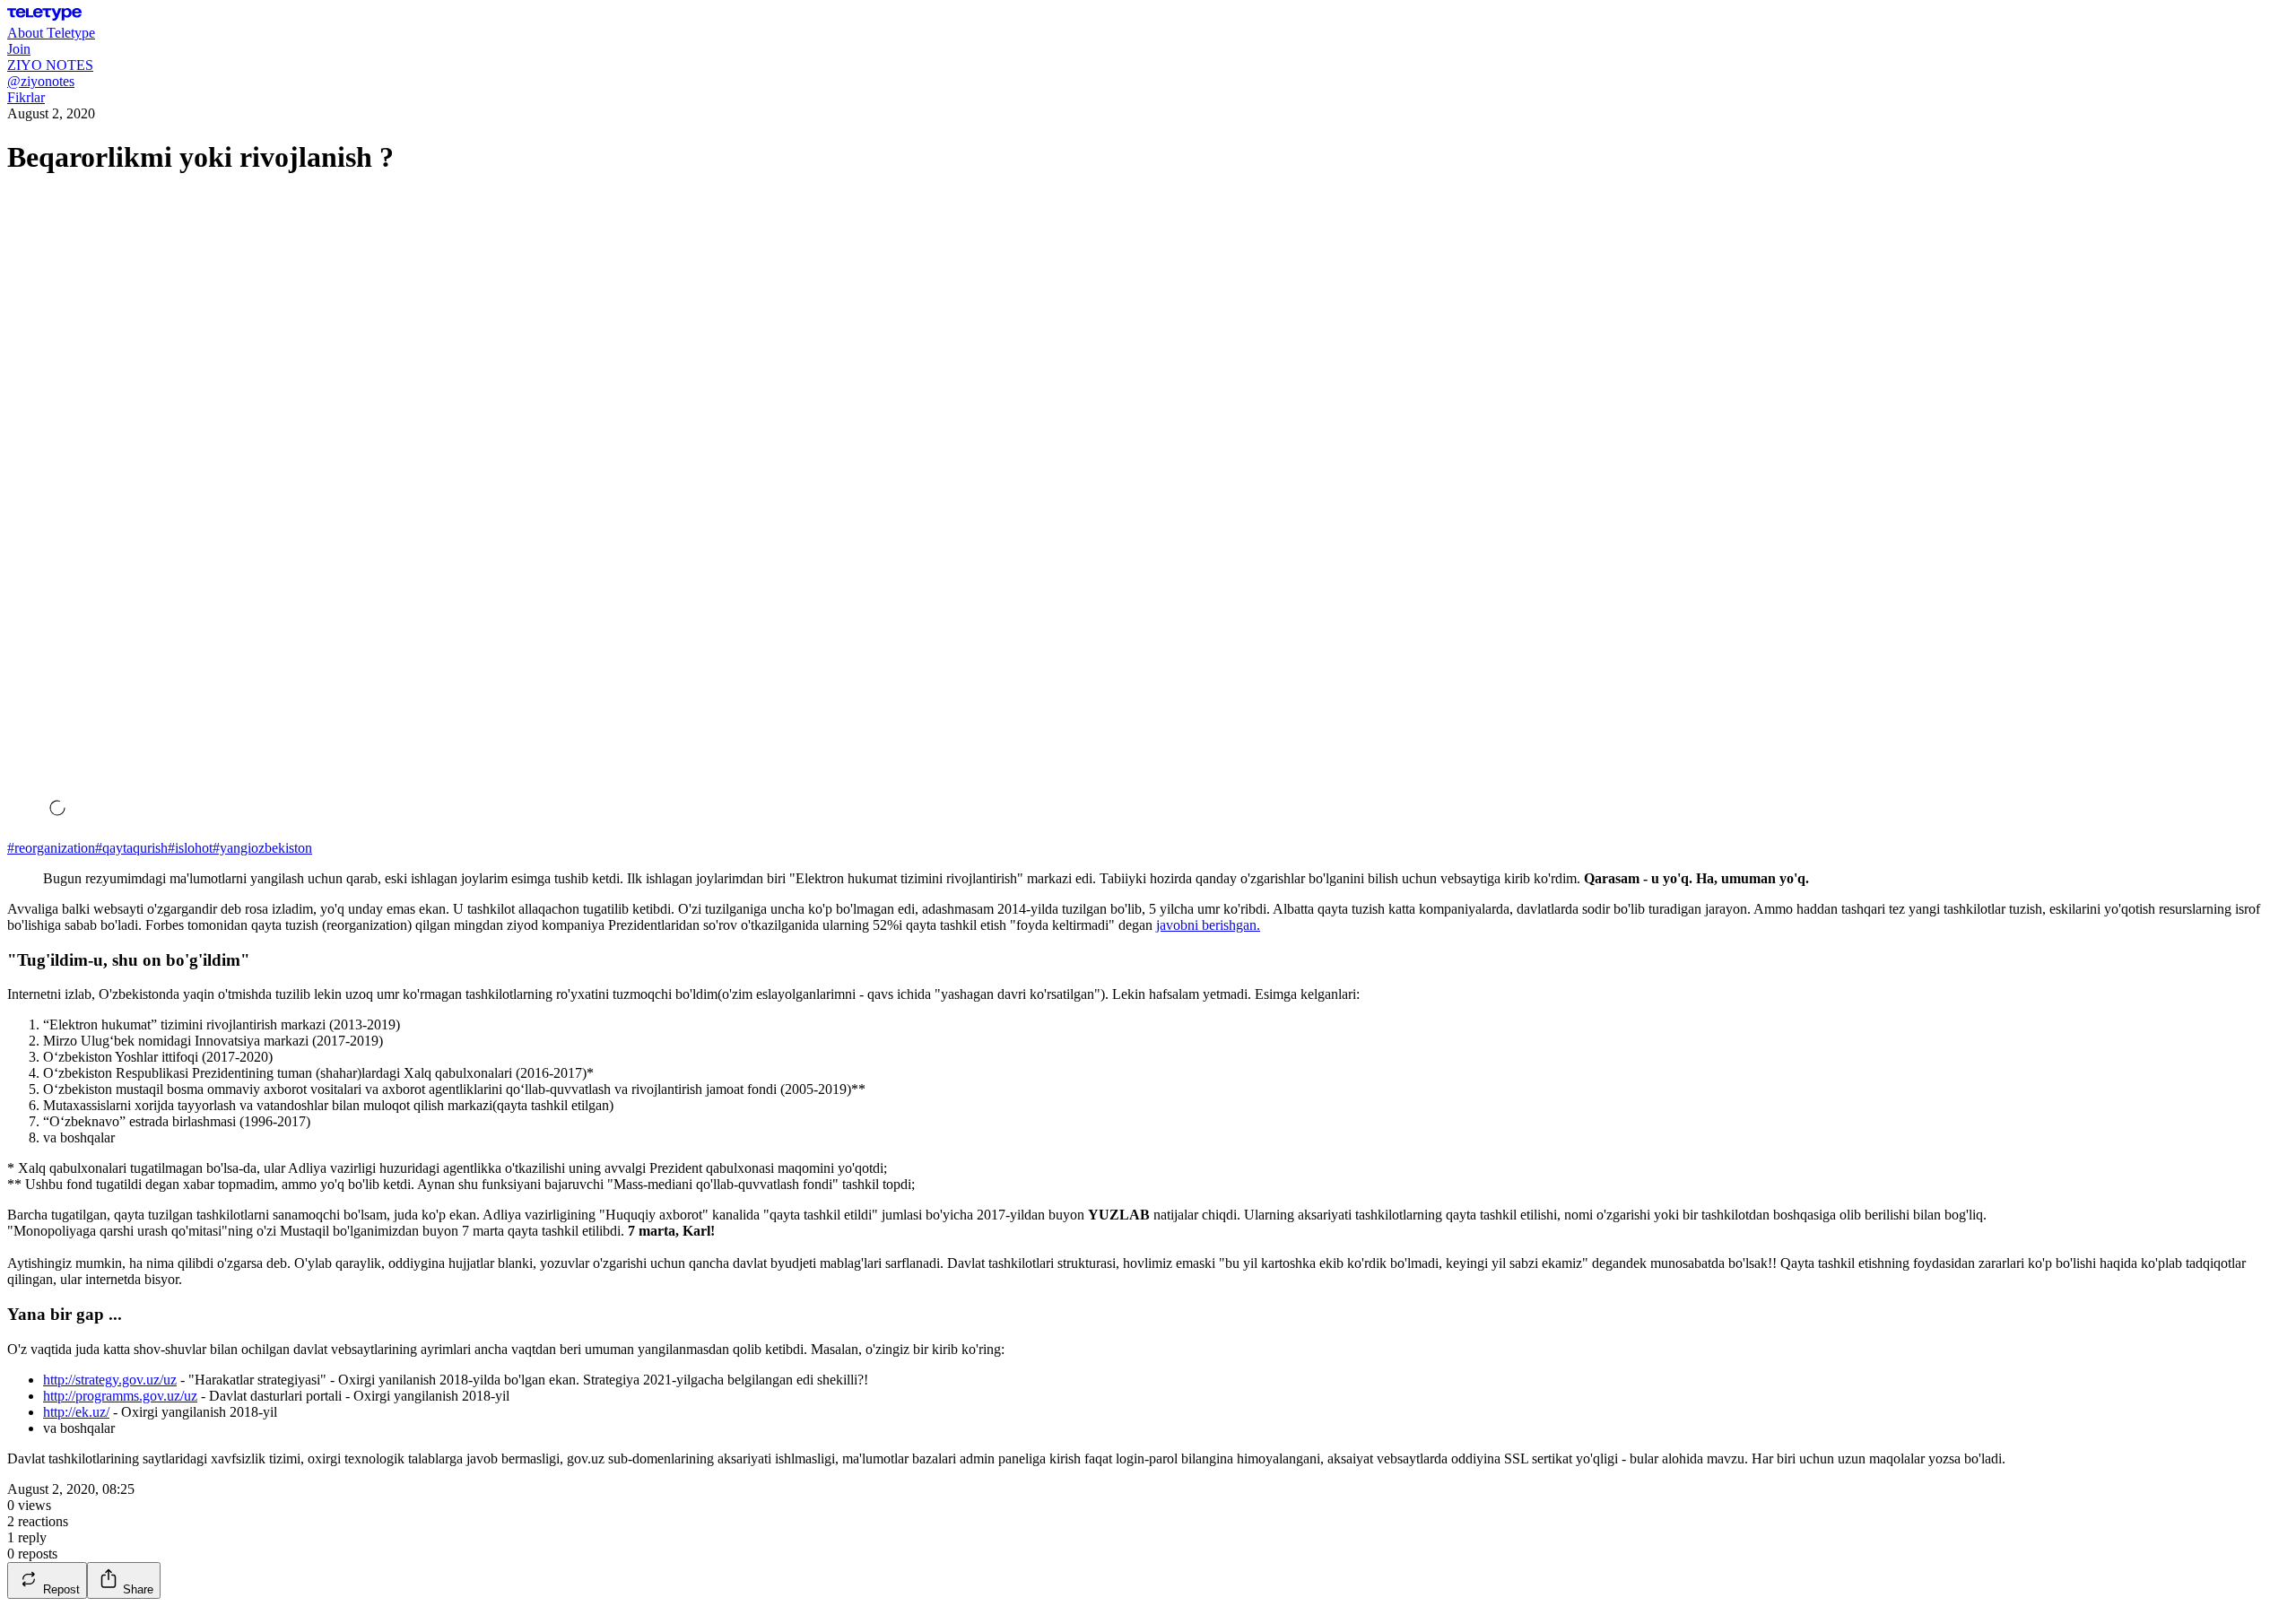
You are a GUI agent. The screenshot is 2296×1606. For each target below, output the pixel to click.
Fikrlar (26, 97)
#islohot (190, 848)
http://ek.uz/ (76, 1412)
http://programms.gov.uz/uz (120, 1396)
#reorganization (51, 848)
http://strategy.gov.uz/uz (110, 1380)
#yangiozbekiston (262, 848)
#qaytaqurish (131, 848)
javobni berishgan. (1208, 925)
